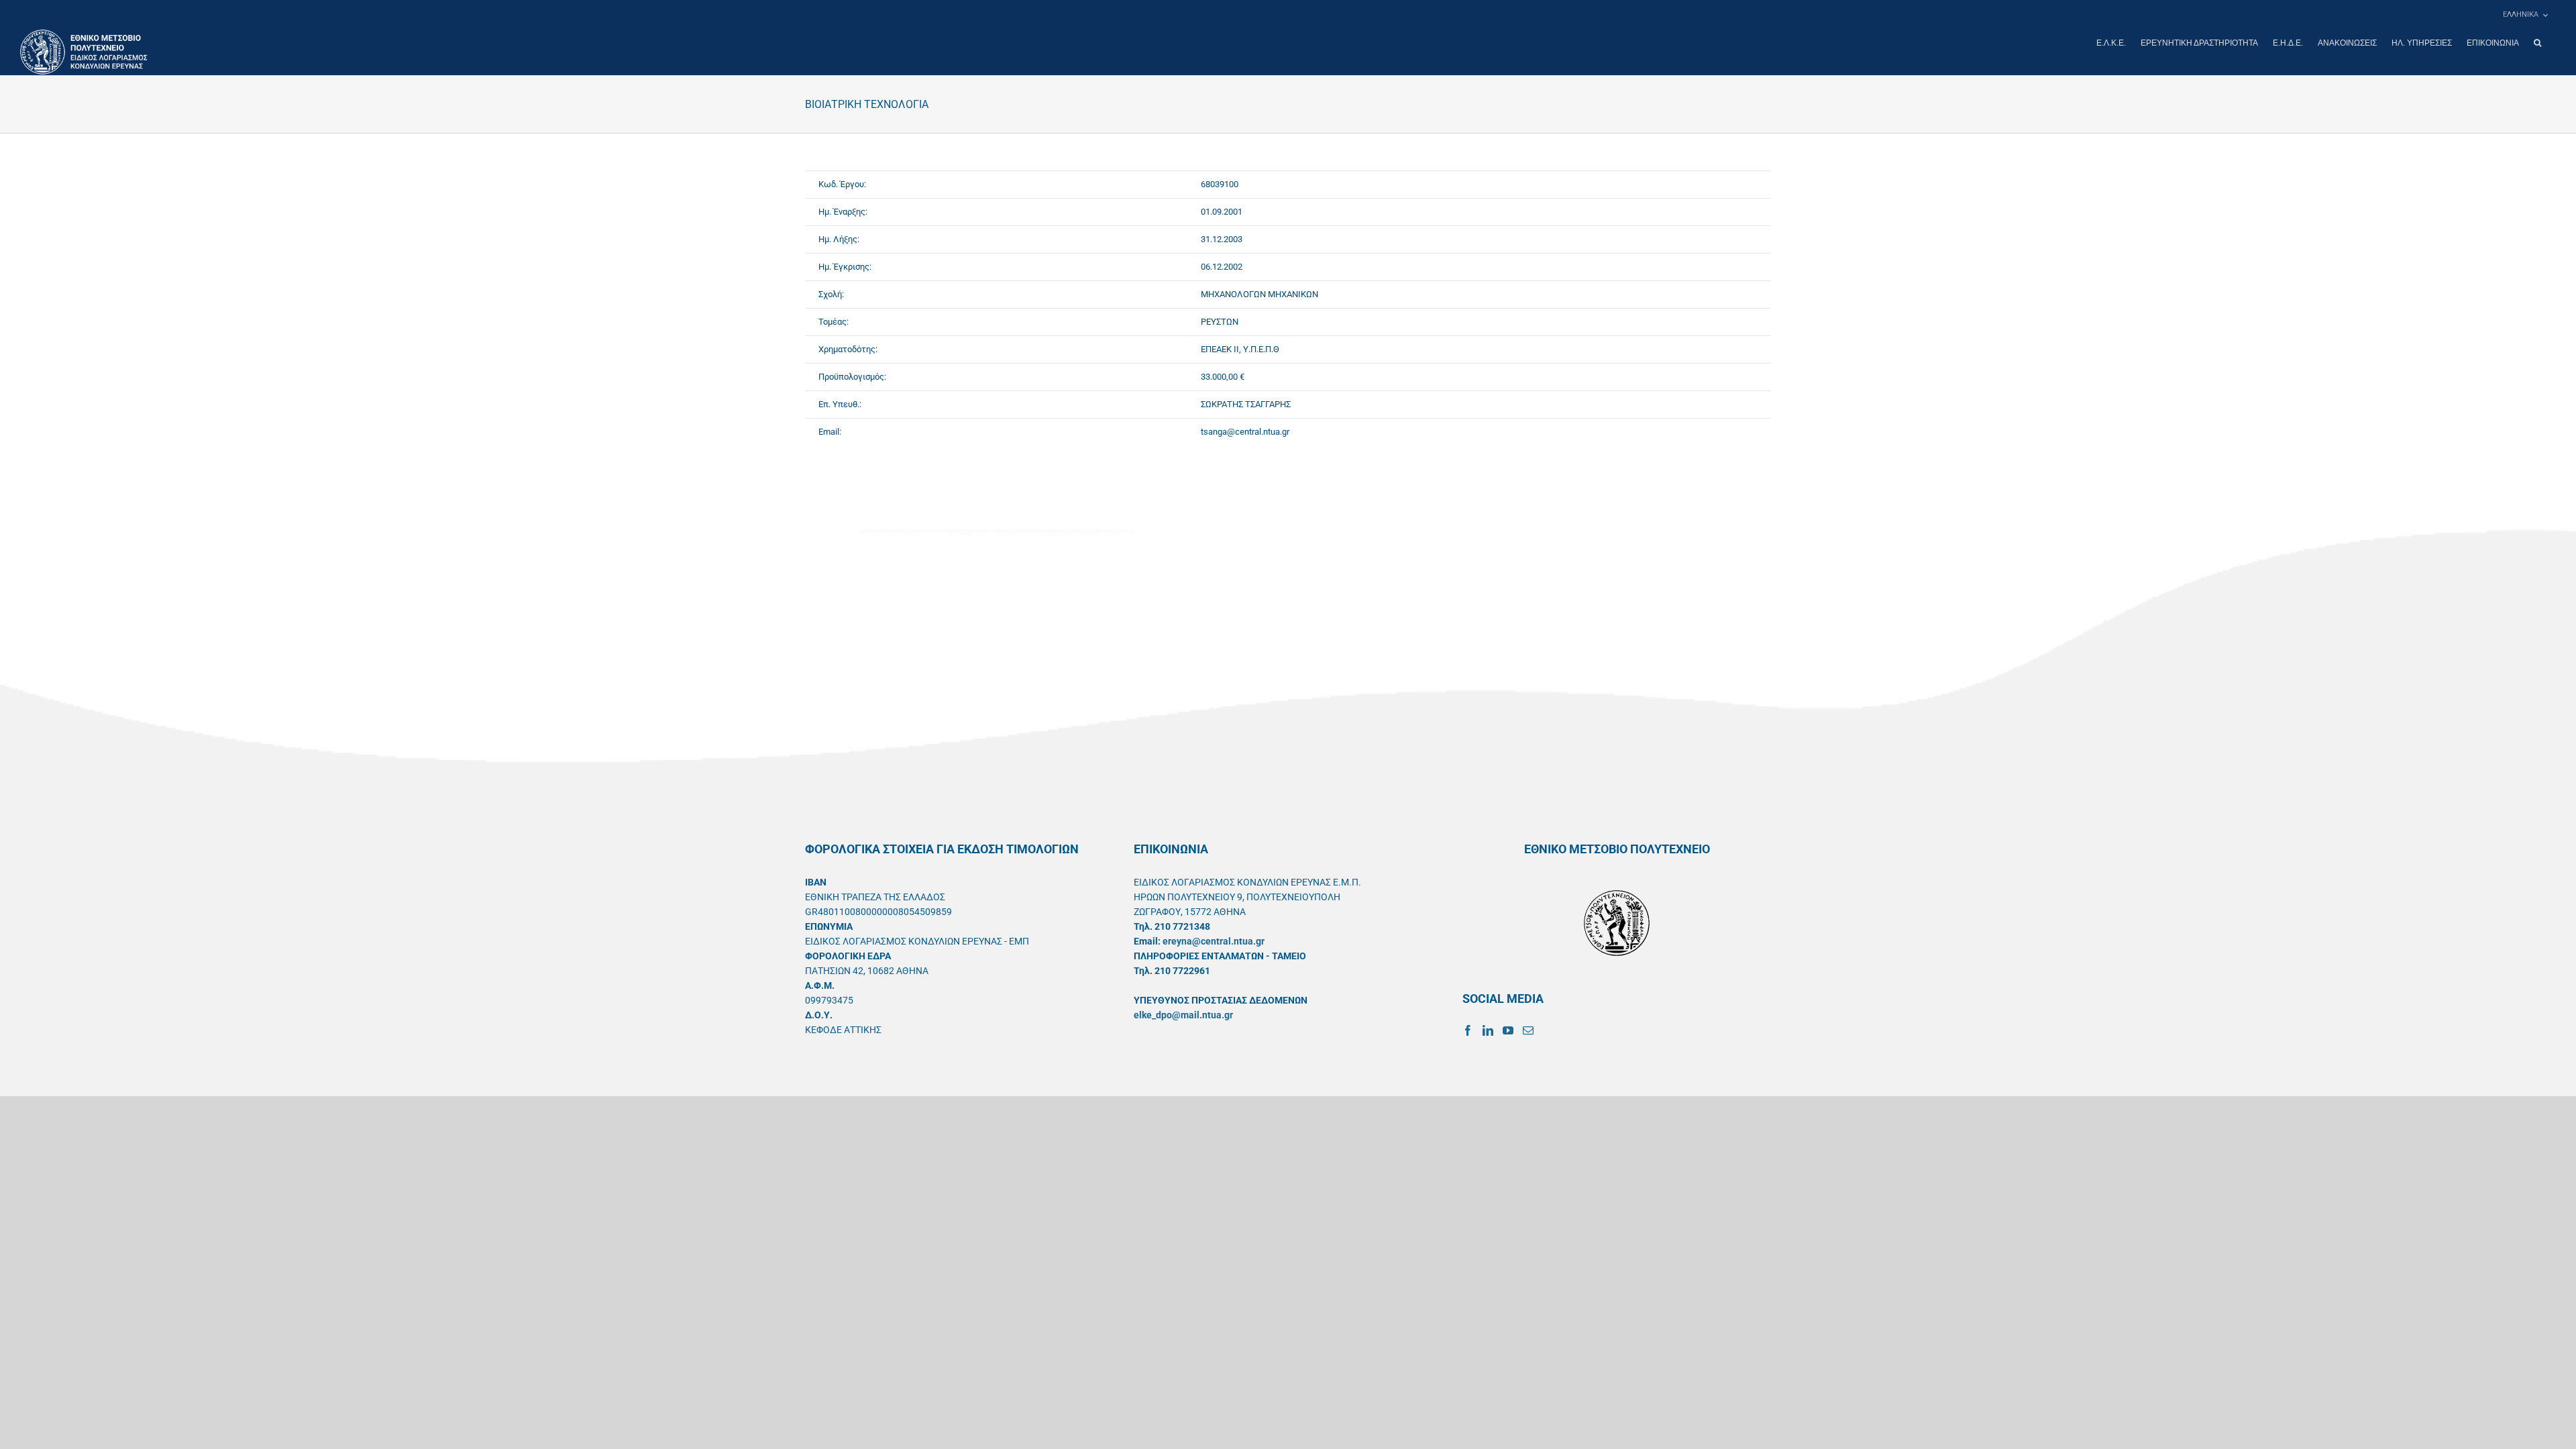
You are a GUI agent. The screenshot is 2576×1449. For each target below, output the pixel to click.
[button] (2537, 43)
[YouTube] (1508, 1030)
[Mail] (1528, 1030)
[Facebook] (1468, 1030)
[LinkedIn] (1488, 1030)
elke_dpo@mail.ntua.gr (1183, 1015)
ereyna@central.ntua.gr (1214, 941)
